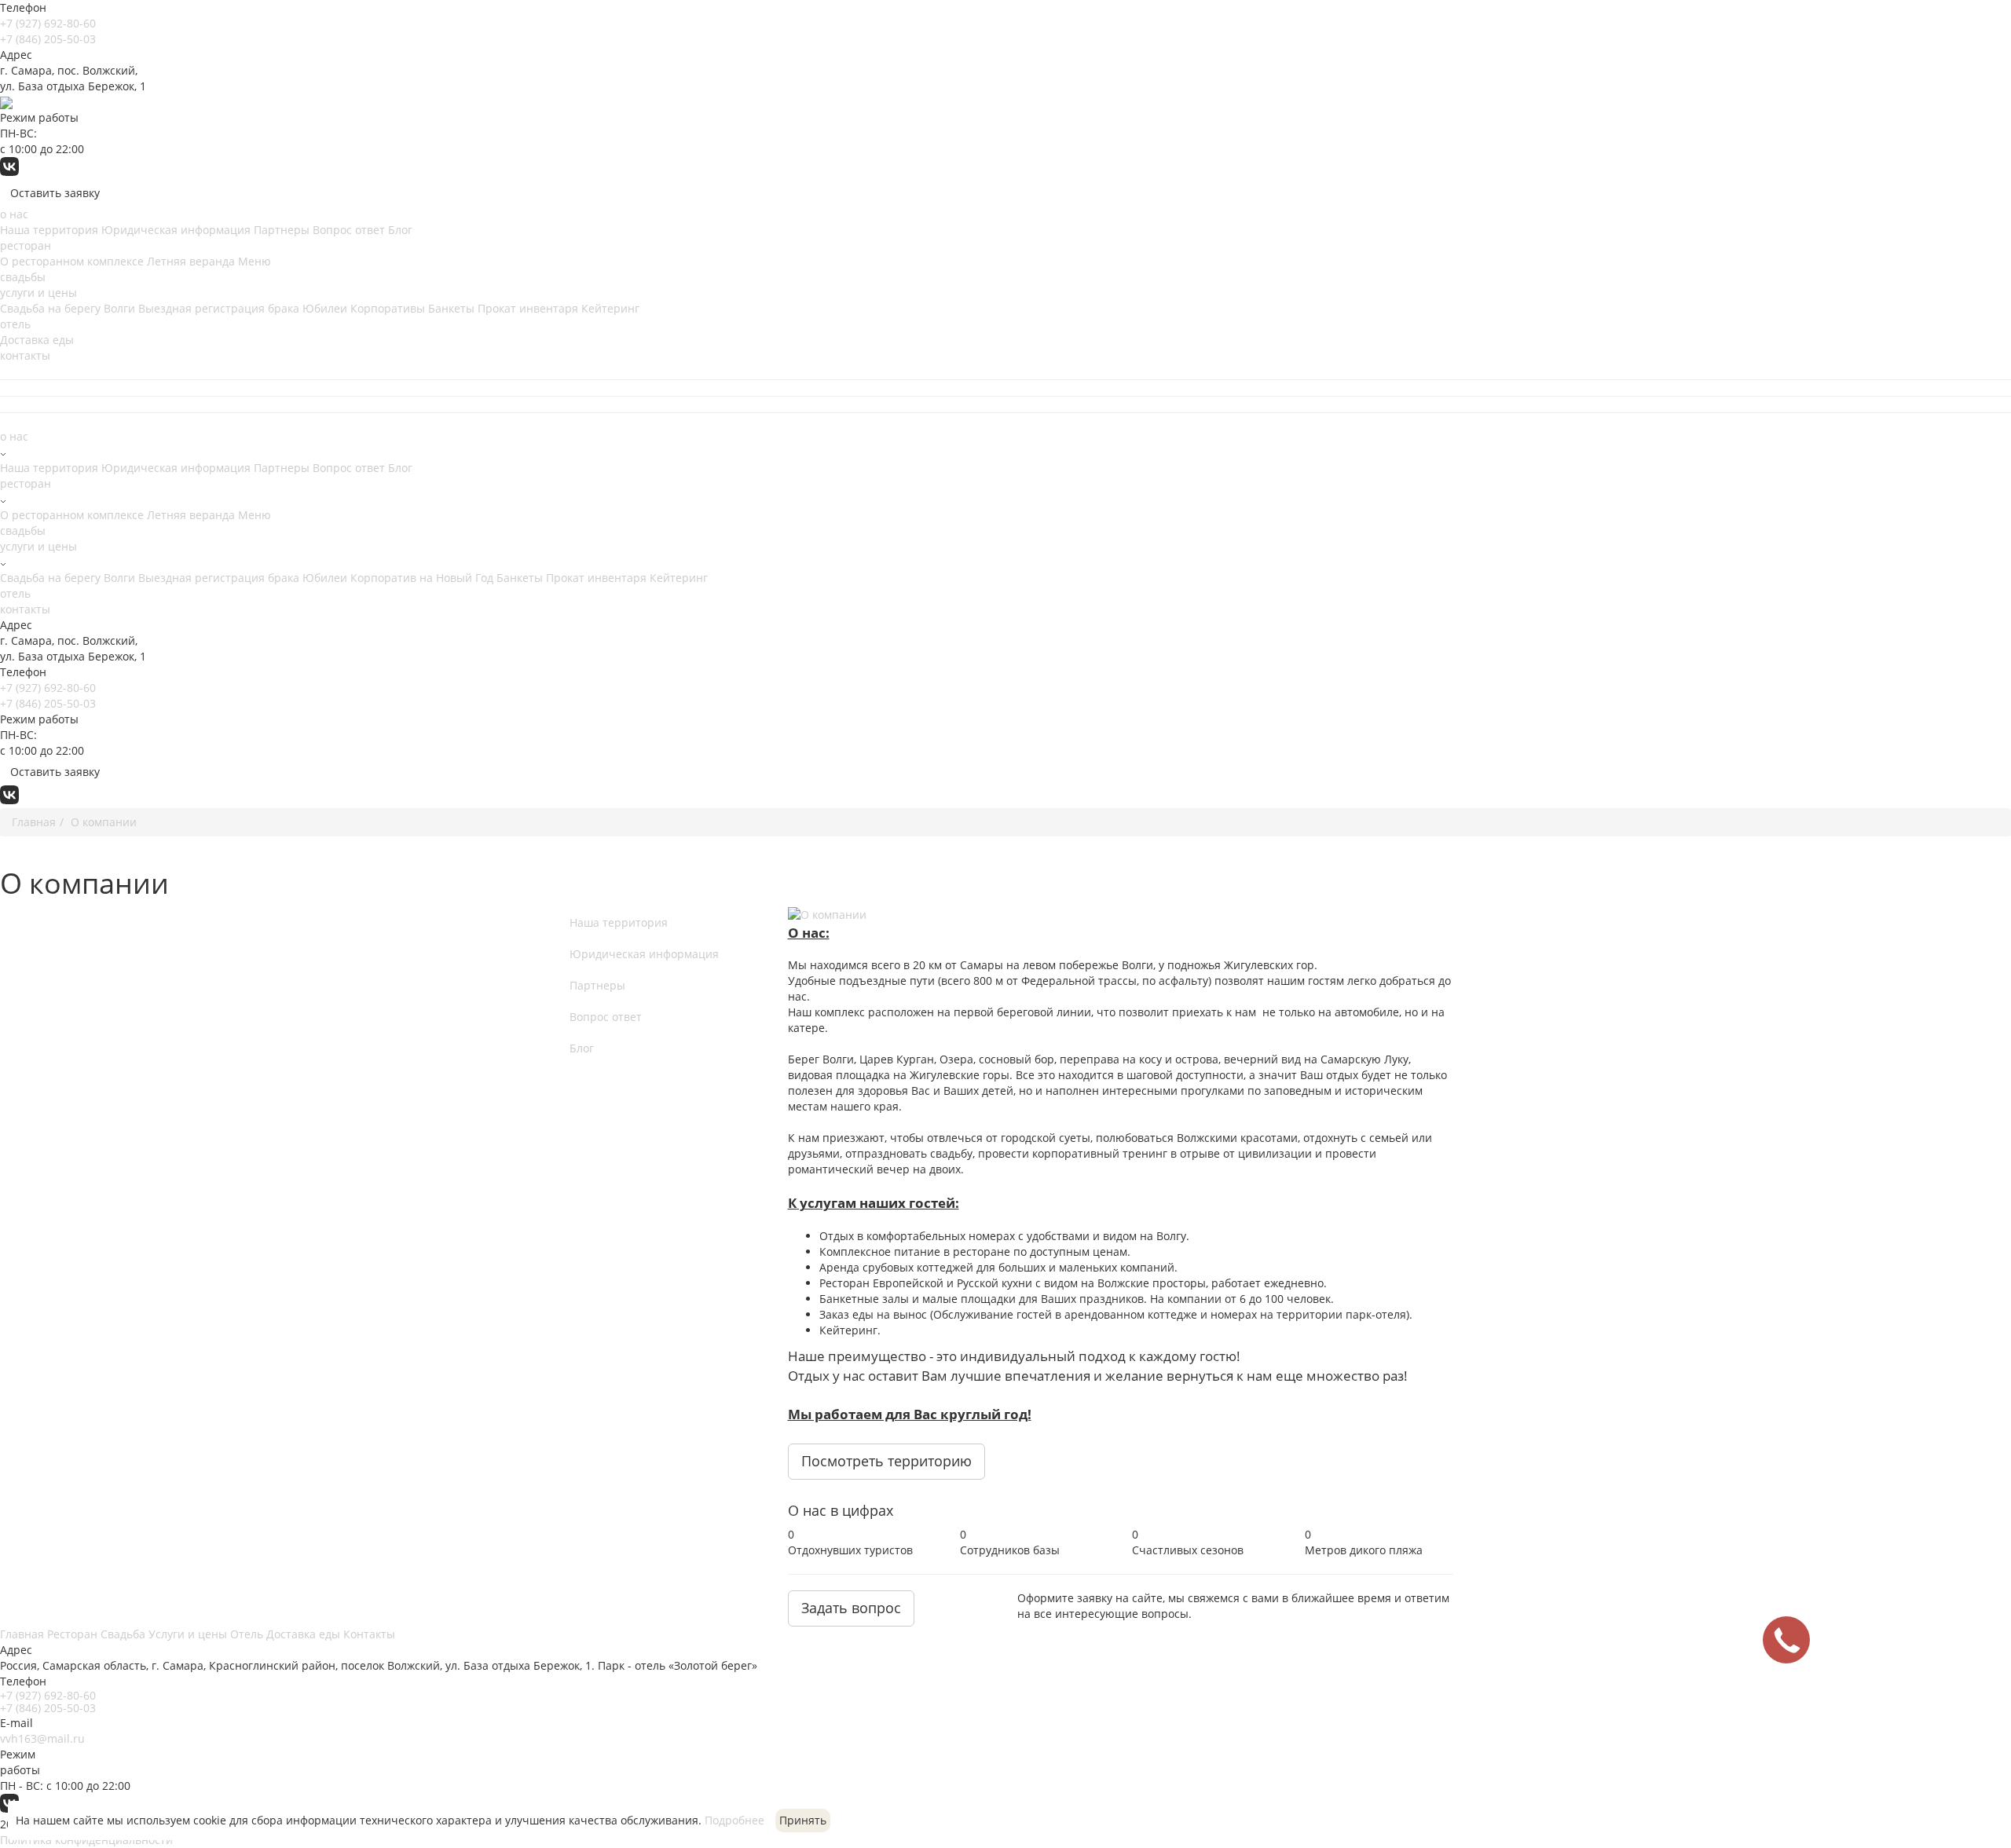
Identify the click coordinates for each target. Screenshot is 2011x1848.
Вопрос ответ (349, 230)
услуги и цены (38, 293)
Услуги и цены (188, 1634)
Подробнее (734, 1820)
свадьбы (23, 277)
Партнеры (282, 230)
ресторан (26, 245)
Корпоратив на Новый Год (422, 578)
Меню (255, 261)
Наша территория (49, 230)
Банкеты (451, 308)
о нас (14, 214)
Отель (247, 1634)
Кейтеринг (610, 308)
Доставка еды (37, 340)
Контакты (369, 1634)
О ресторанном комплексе (72, 261)
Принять (803, 1820)
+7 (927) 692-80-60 (48, 23)
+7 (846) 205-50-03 (48, 39)
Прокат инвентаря (528, 308)
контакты (25, 355)
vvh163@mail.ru (42, 1738)
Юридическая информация (176, 230)
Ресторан (72, 1634)
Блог (400, 230)
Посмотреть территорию (886, 1461)
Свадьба (123, 1634)
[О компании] (1121, 915)
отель (15, 324)
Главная (22, 1634)
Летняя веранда (191, 261)
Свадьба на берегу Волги (68, 308)
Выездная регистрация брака (219, 308)
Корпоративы (388, 308)
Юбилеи (325, 308)
